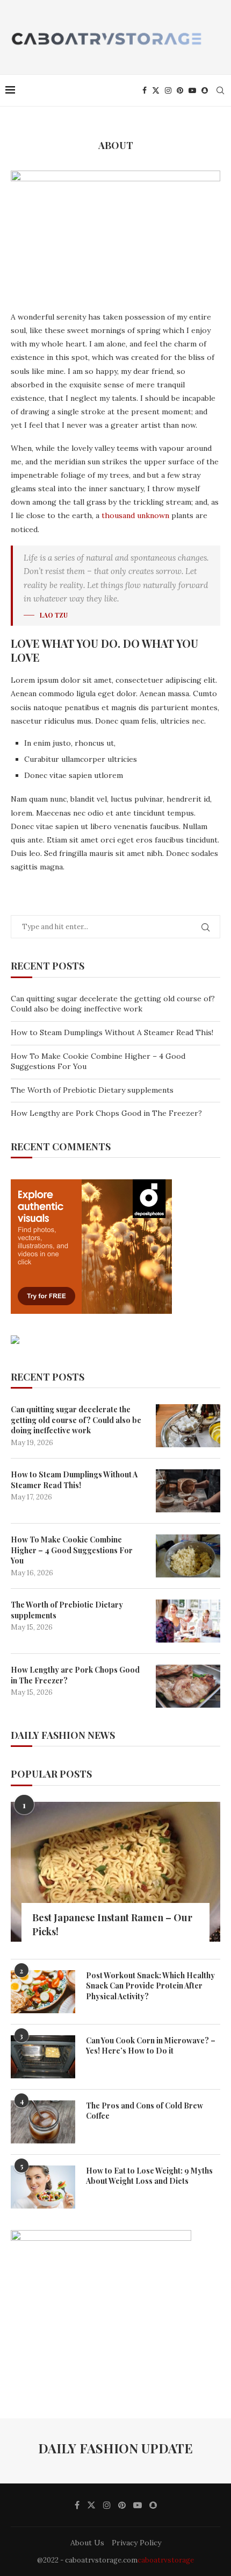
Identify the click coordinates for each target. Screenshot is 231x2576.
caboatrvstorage (166, 2560)
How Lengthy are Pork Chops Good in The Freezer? (106, 1113)
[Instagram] (168, 90)
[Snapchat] (205, 90)
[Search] (220, 90)
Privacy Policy (136, 2543)
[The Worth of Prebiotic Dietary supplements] (188, 1621)
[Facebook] (145, 90)
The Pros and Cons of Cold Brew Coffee (145, 2111)
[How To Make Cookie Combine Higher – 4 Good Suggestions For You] (188, 1556)
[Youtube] (192, 90)
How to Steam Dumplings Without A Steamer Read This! (112, 1032)
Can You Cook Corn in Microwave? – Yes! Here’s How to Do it (151, 2046)
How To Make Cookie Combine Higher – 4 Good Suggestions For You (72, 1550)
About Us (87, 2543)
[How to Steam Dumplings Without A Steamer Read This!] (188, 1491)
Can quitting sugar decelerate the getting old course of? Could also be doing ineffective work (113, 1004)
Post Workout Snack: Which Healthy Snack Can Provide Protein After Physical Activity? (150, 1986)
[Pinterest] (180, 90)
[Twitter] (156, 90)
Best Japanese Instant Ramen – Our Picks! (112, 1924)
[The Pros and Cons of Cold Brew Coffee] (43, 2122)
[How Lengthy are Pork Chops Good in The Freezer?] (188, 1686)
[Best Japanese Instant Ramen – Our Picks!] (115, 1872)
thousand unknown (135, 515)
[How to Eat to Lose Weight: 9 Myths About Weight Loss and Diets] (43, 2187)
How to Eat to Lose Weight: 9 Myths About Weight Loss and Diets (149, 2176)
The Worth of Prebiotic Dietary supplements (92, 1090)
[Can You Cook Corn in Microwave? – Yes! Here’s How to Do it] (43, 2057)
